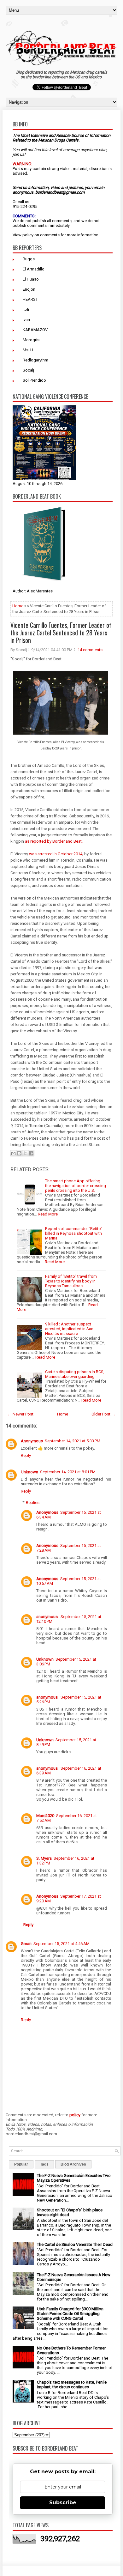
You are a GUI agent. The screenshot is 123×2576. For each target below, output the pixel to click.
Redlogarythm (35, 360)
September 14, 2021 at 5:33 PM (73, 1441)
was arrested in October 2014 (56, 854)
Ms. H (28, 350)
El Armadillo (34, 269)
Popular (21, 2164)
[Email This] (13, 1153)
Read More (48, 1214)
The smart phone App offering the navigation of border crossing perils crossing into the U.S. (76, 1186)
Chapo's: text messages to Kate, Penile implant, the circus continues (72, 2385)
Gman (26, 1944)
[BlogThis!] (19, 1153)
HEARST (30, 299)
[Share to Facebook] (31, 1153)
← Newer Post (20, 1414)
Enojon (29, 289)
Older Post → (103, 1414)
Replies (33, 1503)
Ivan (26, 320)
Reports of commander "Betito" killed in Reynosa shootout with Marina (74, 1233)
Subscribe (63, 2503)
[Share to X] (25, 1153)
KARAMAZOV (35, 330)
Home (18, 606)
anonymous (47, 1617)
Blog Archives (73, 2164)
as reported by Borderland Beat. (54, 841)
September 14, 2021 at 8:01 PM (68, 1472)
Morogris (31, 340)
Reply (26, 1455)
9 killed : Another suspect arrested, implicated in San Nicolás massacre (69, 1329)
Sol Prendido (34, 380)
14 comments (90, 650)
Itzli (26, 309)
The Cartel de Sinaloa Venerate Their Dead (75, 2244)
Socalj (28, 370)
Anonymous (32, 1441)
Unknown (29, 1472)
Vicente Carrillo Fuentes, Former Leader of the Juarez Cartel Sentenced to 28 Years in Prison (61, 633)
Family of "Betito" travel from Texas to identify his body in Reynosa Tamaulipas (71, 1281)
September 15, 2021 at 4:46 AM (61, 1944)
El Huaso (31, 279)
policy (28, 235)
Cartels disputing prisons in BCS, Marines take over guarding (75, 1374)
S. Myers (44, 1858)
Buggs (29, 259)
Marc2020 (45, 1816)
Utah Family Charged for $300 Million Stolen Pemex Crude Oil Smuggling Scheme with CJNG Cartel (70, 2314)
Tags (44, 2164)
